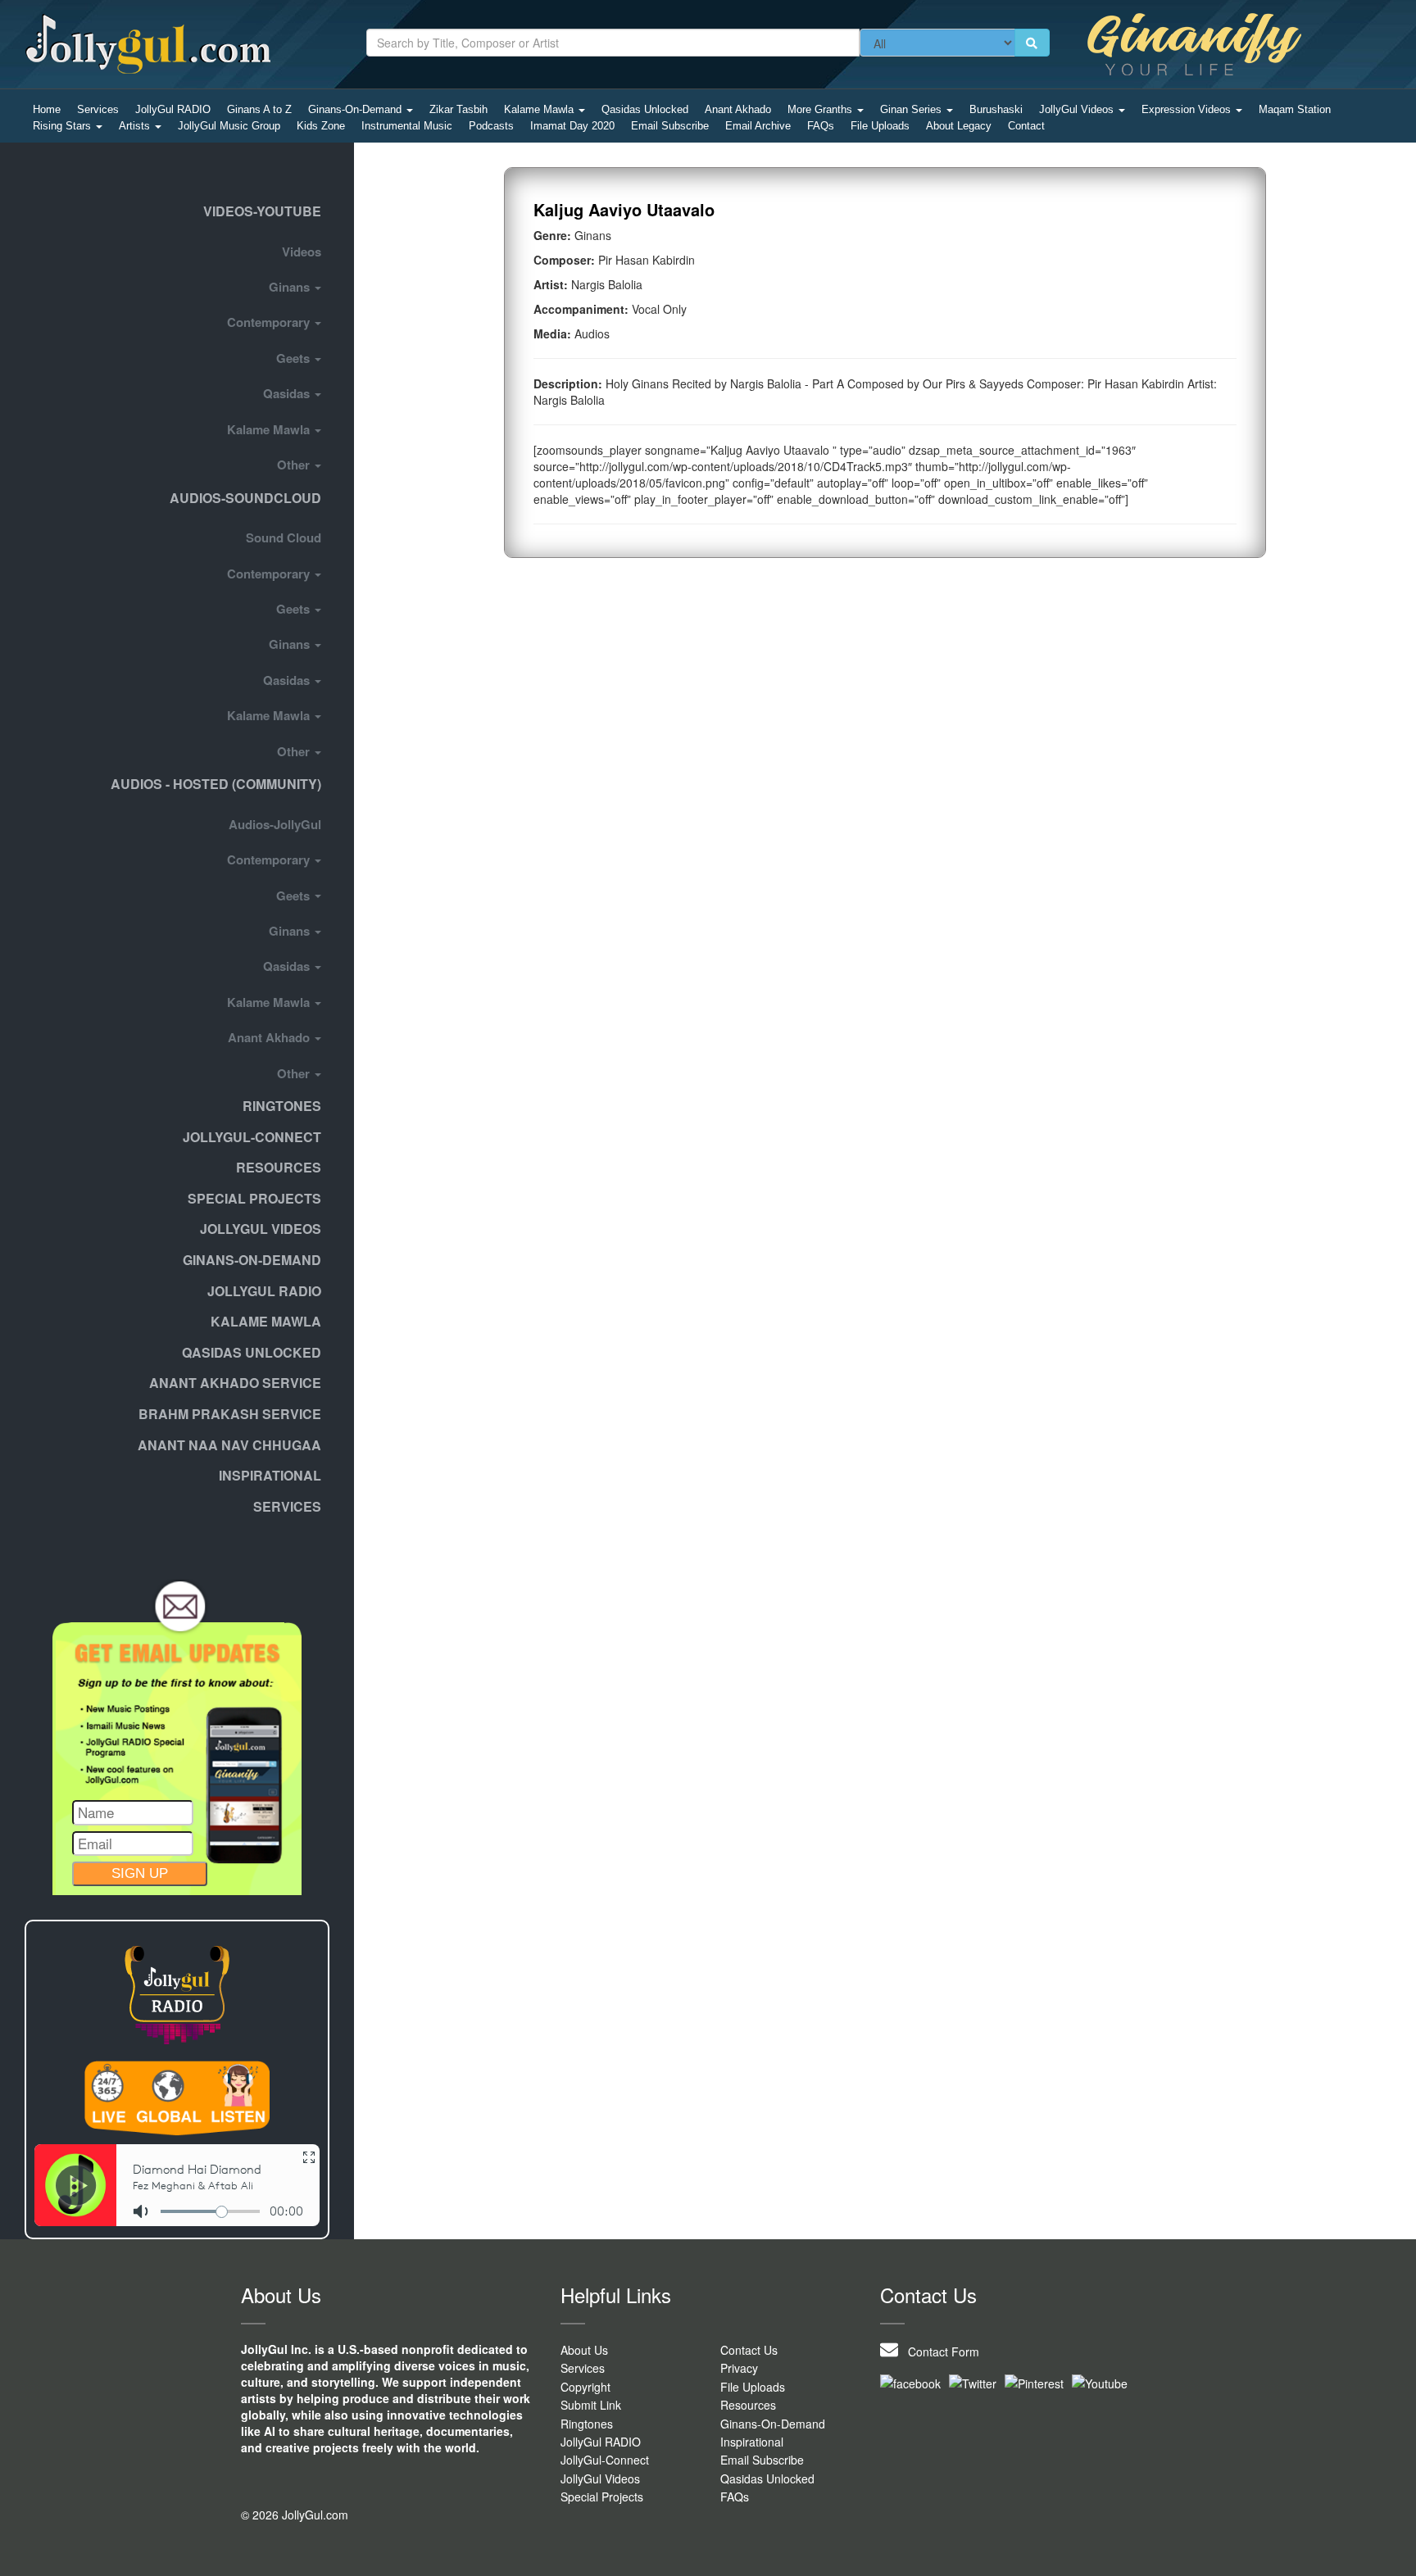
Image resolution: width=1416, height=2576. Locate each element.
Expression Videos (1188, 109)
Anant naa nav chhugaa (229, 1445)
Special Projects (602, 2497)
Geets (295, 358)
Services (98, 109)
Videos (302, 252)
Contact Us (749, 2350)
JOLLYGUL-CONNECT (252, 1137)
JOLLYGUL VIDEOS (261, 1229)
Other (295, 465)
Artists (136, 126)
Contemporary (270, 322)
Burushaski (996, 109)
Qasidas (288, 393)
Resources (279, 1167)
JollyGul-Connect (605, 2460)
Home (47, 109)
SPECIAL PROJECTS (254, 1198)
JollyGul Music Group (229, 126)
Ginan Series (912, 109)
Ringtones (282, 1106)
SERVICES (287, 1506)
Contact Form (939, 2352)
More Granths (821, 109)
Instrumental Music (407, 126)
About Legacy (959, 126)
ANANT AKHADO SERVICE (235, 1383)
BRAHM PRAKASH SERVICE (230, 1414)
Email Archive (758, 126)
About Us (584, 2350)
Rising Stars (64, 126)
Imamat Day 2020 (572, 126)
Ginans (291, 287)
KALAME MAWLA (266, 1321)
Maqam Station (1295, 109)
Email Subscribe (670, 126)
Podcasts (491, 126)
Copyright (585, 2387)
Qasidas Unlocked (645, 109)
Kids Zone (321, 126)
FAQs (821, 126)
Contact (1026, 126)
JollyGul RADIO (173, 109)
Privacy (739, 2368)
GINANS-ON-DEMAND (252, 1260)
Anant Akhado (738, 109)
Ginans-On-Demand (356, 109)
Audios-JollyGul (275, 824)
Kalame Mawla (540, 109)
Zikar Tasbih (458, 109)
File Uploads (880, 126)
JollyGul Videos (1078, 109)
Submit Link (591, 2405)
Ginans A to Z (259, 109)
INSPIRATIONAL (270, 1475)
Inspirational (752, 2442)
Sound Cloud (284, 537)
